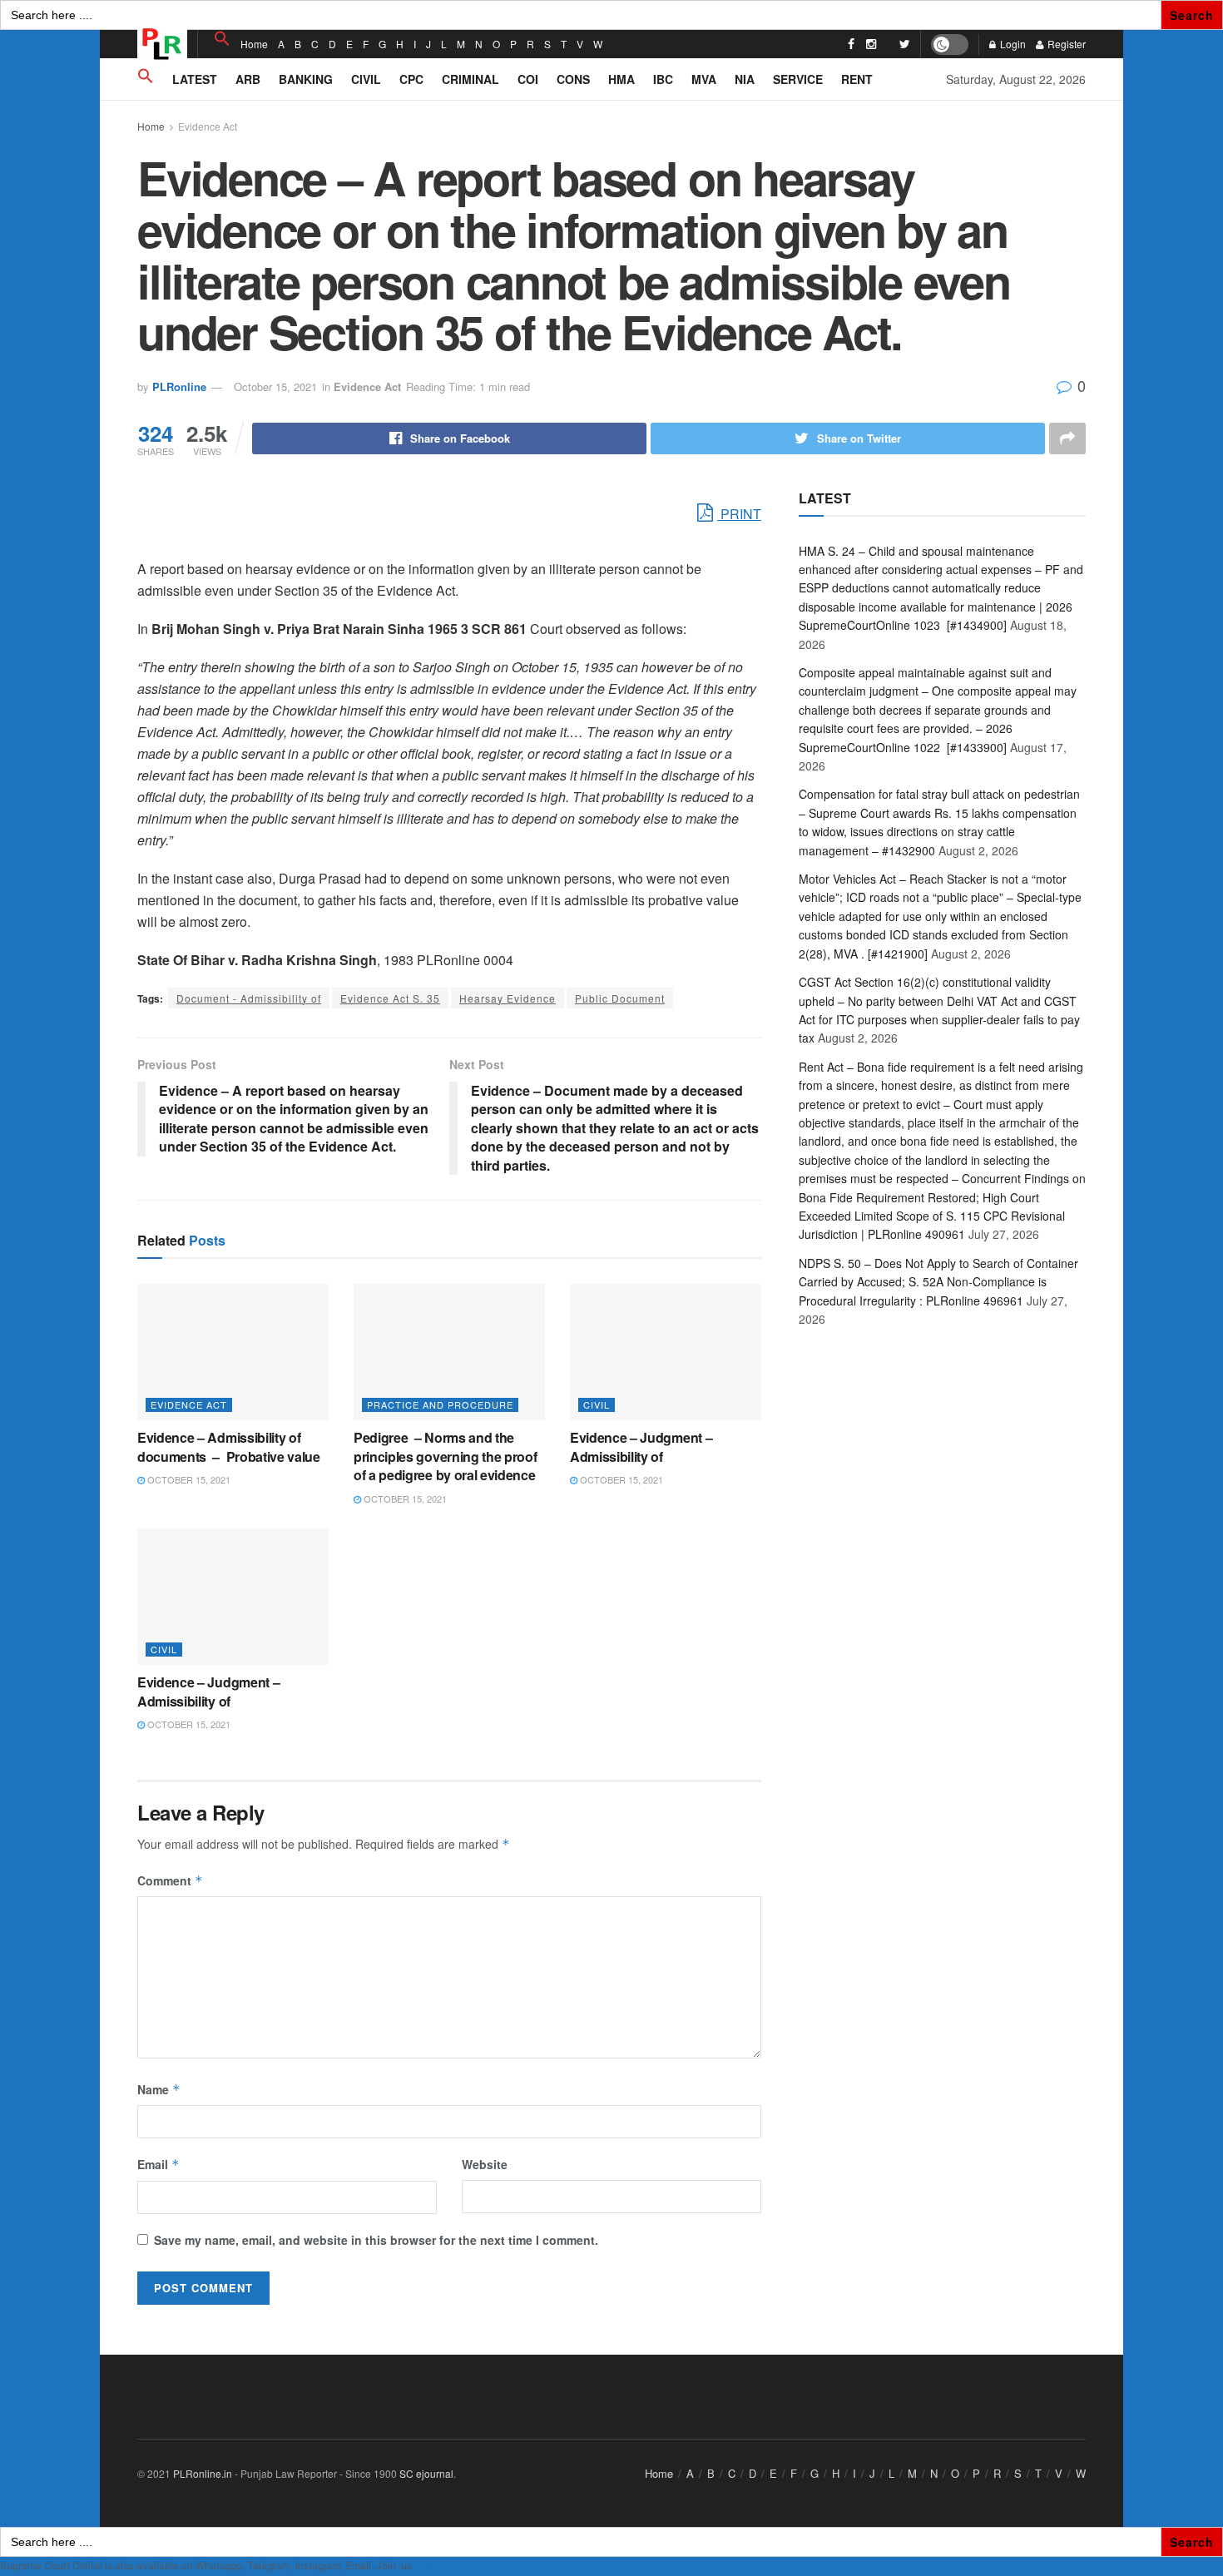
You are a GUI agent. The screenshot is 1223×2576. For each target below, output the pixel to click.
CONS (573, 79)
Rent (857, 79)
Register (1065, 44)
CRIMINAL (470, 79)
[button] (222, 39)
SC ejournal (426, 2473)
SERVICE (798, 79)
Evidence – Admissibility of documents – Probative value (230, 1447)
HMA (621, 79)
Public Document (620, 998)
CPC (411, 79)
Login (1012, 44)
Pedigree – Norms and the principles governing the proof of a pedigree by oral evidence (445, 1456)
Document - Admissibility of (249, 998)
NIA (745, 79)
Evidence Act (208, 126)
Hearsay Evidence (508, 998)
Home (254, 44)
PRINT (739, 514)
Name (159, 2089)
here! (426, 2566)
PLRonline (179, 386)
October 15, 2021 (275, 386)
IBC (663, 79)
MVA (704, 79)
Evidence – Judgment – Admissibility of (641, 1447)
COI (528, 79)
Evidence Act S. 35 (390, 998)
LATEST (195, 79)
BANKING (306, 79)
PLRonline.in (203, 2473)
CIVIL (366, 79)
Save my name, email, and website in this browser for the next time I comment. (376, 2240)
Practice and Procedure (440, 1404)
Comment (170, 1880)
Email (158, 2164)
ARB (248, 79)
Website (485, 2164)
